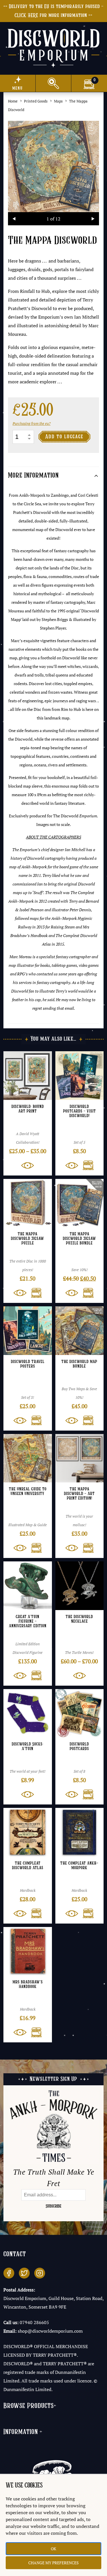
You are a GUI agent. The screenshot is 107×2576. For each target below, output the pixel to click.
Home (13, 101)
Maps (58, 101)
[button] (86, 1165)
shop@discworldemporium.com (50, 2331)
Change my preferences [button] (53, 2563)
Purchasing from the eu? (32, 423)
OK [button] (53, 2549)
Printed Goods (36, 101)
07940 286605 (34, 2322)
